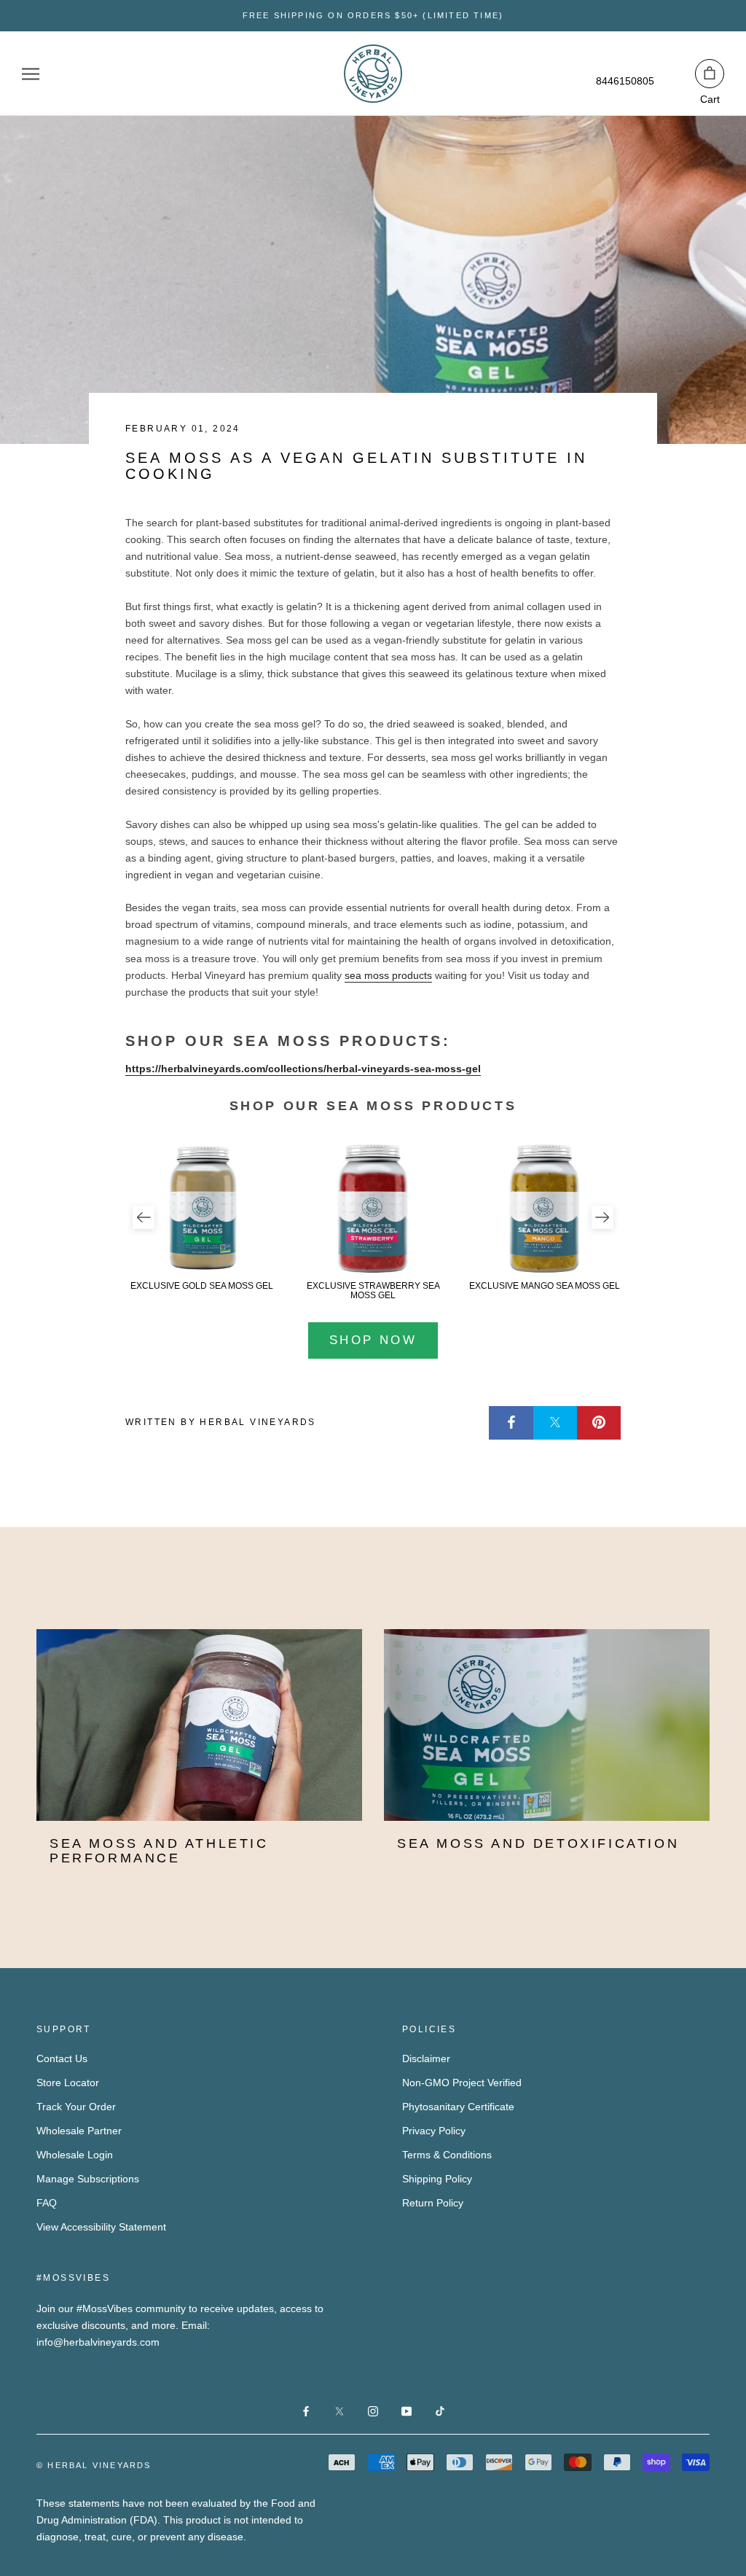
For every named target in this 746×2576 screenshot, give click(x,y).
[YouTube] (407, 2411)
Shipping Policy (437, 2179)
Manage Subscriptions (88, 2179)
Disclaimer (426, 2058)
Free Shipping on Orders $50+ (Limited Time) (373, 15)
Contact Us (62, 2058)
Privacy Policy (434, 2131)
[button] (144, 1217)
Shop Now (373, 1340)
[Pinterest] (599, 1423)
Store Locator (68, 2083)
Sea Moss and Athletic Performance (159, 1851)
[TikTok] (440, 2411)
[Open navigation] (31, 74)
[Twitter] (555, 1423)
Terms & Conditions (447, 2155)
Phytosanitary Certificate (458, 2107)
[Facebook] (511, 1423)
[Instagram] (373, 2411)
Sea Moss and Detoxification (538, 1843)
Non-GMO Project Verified (462, 2083)
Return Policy (433, 2203)
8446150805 (625, 81)
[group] (202, 1217)
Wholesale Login (75, 2155)
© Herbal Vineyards (94, 2465)
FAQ (47, 2203)
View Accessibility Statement (101, 2227)
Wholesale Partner (79, 2131)
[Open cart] (710, 74)
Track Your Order (76, 2107)
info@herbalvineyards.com (98, 2342)
